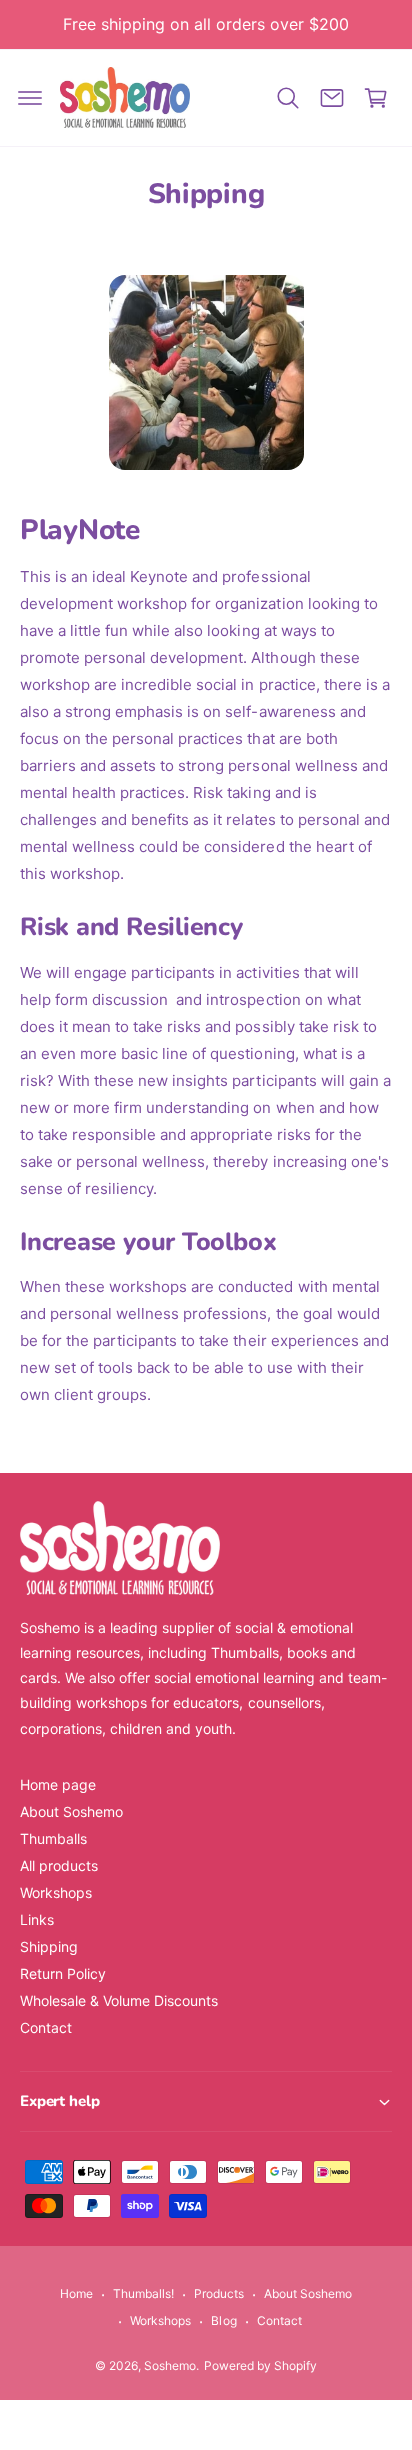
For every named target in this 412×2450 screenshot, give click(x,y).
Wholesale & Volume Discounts (119, 2000)
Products (219, 2293)
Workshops (56, 1892)
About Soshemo (71, 1811)
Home (76, 2293)
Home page (58, 1784)
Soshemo (170, 2365)
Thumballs (53, 1838)
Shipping (49, 1946)
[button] (30, 98)
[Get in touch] (332, 98)
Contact (46, 2027)
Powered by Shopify (260, 2365)
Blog (223, 2320)
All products (59, 1865)
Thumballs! (143, 2293)
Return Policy (63, 1973)
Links (37, 1919)
